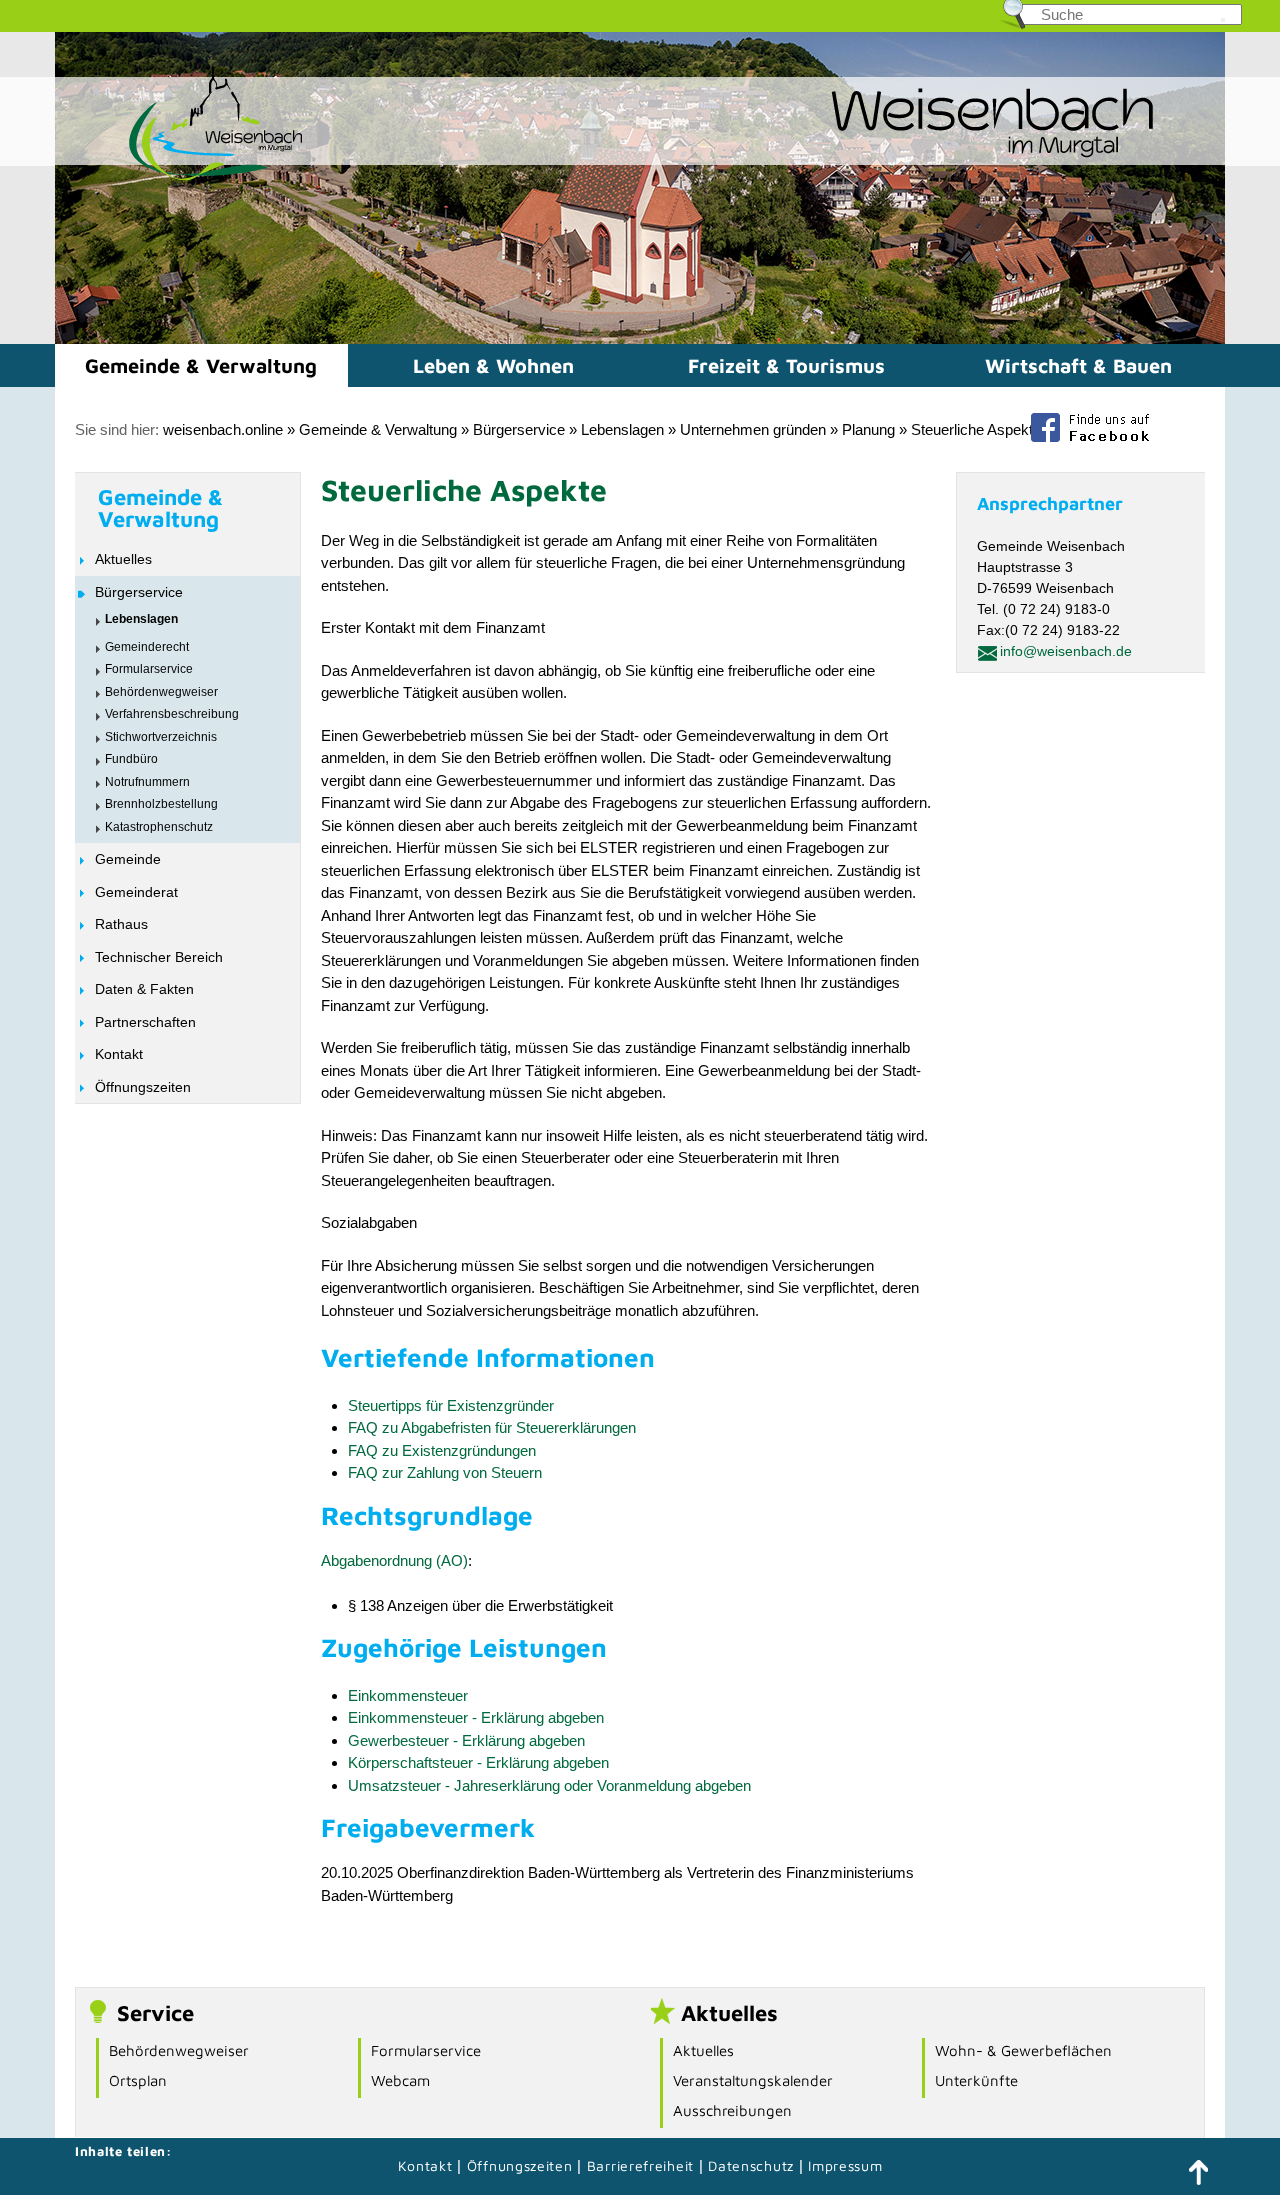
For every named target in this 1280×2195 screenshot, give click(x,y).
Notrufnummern (147, 782)
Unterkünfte (976, 2080)
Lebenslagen (622, 429)
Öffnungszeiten (143, 1087)
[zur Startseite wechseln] (180, 178)
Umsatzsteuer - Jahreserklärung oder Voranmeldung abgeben (549, 1785)
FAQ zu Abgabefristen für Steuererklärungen (492, 1427)
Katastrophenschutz (159, 827)
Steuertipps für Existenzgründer (451, 1405)
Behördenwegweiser (161, 692)
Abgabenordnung (376, 1560)
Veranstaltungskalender (753, 2080)
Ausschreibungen (732, 2110)
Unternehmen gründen (753, 429)
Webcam (400, 2080)
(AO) (450, 1560)
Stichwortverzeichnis (161, 737)
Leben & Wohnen (493, 365)
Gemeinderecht (147, 647)
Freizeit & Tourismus (786, 365)
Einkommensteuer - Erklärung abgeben (476, 1717)
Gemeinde (128, 859)
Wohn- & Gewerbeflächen (1023, 2050)
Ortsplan (138, 2080)
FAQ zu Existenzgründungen (442, 1450)
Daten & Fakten (144, 989)
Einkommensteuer (408, 1695)
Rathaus (121, 924)
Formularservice (149, 669)
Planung (868, 429)
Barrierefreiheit (640, 2165)
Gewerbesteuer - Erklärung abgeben (466, 1740)
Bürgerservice (519, 429)
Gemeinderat (136, 892)
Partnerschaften (145, 1022)
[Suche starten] (1223, 20)
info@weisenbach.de (1066, 651)
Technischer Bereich (159, 957)
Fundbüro (131, 759)
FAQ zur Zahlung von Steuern (445, 1472)
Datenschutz (753, 2165)
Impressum (845, 2165)
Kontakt (119, 1054)
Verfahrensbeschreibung (172, 714)
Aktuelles (123, 559)
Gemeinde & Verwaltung (201, 365)
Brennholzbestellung (161, 804)
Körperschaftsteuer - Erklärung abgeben (478, 1762)
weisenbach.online (223, 429)
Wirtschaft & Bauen (1078, 365)
